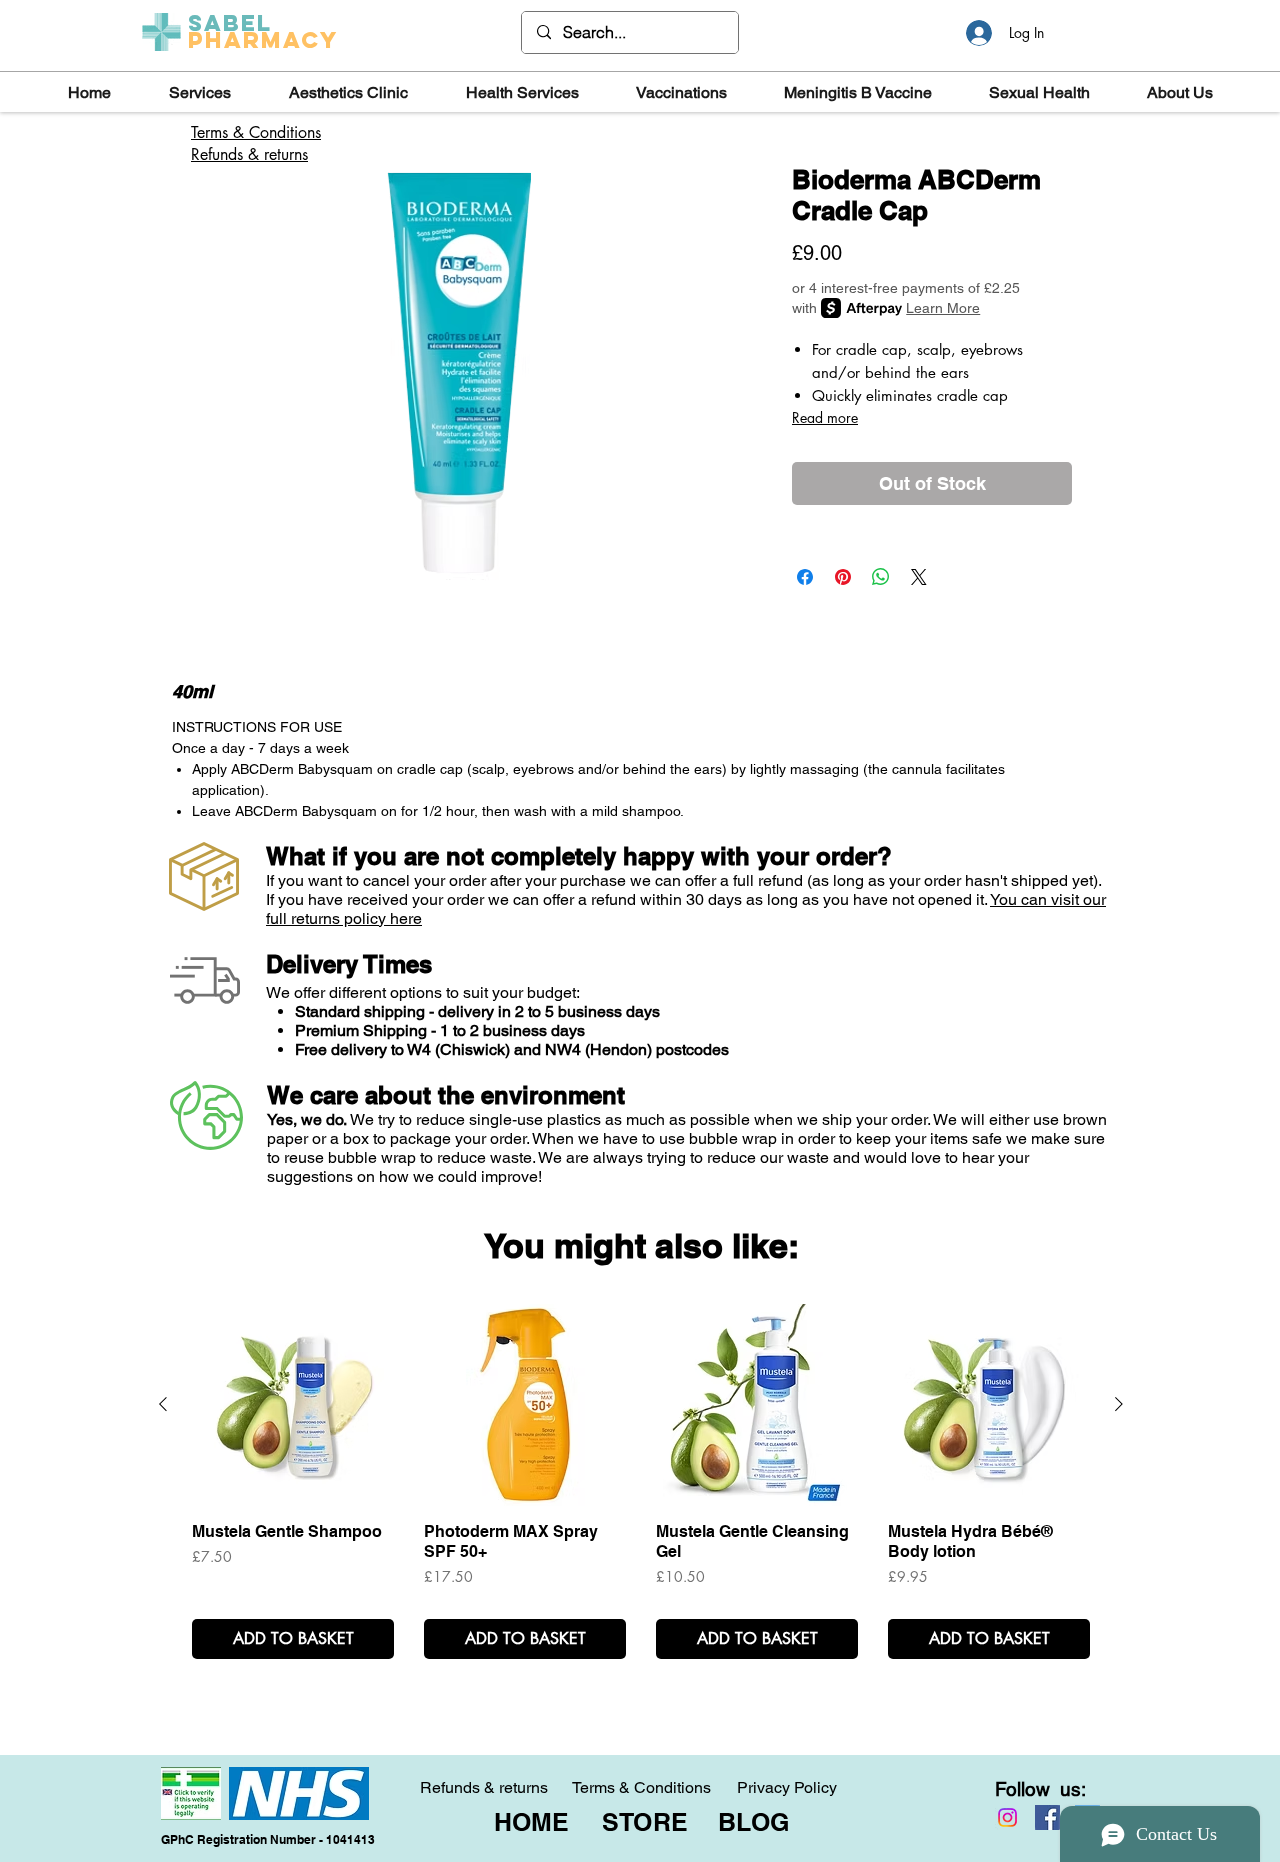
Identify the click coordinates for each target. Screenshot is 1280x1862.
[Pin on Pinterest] (843, 577)
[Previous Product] (163, 1404)
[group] (641, 1481)
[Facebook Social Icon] (1047, 1817)
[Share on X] (919, 577)
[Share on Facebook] (805, 577)
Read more (825, 417)
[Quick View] (293, 1405)
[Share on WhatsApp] (881, 577)
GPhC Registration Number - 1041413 (268, 1839)
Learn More (943, 308)
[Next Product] (1119, 1404)
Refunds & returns (249, 154)
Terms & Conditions (641, 1787)
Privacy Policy (787, 1787)
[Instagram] (1007, 1817)
